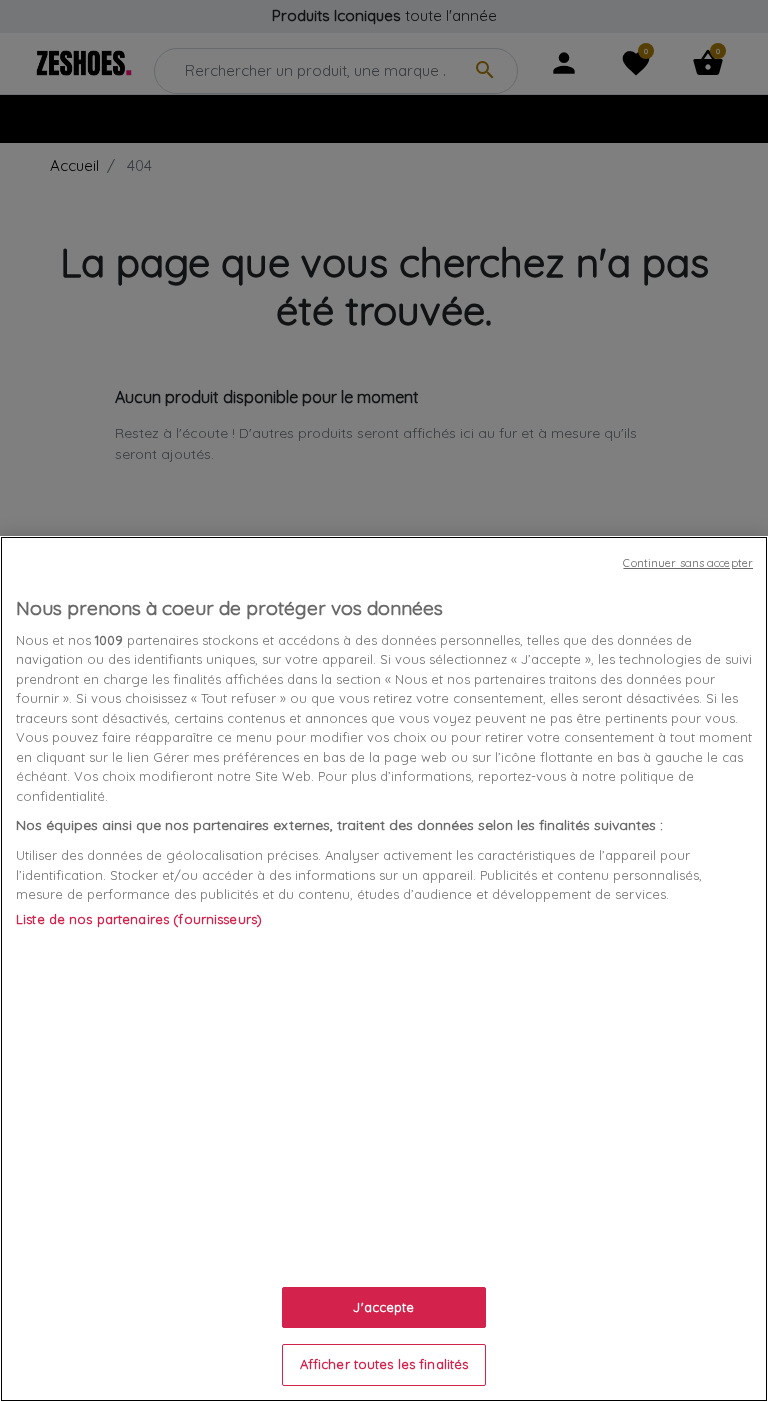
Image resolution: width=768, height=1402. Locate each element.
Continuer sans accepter (688, 563)
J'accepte (383, 1307)
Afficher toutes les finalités (384, 1364)
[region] (384, 969)
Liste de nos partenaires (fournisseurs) (139, 919)
